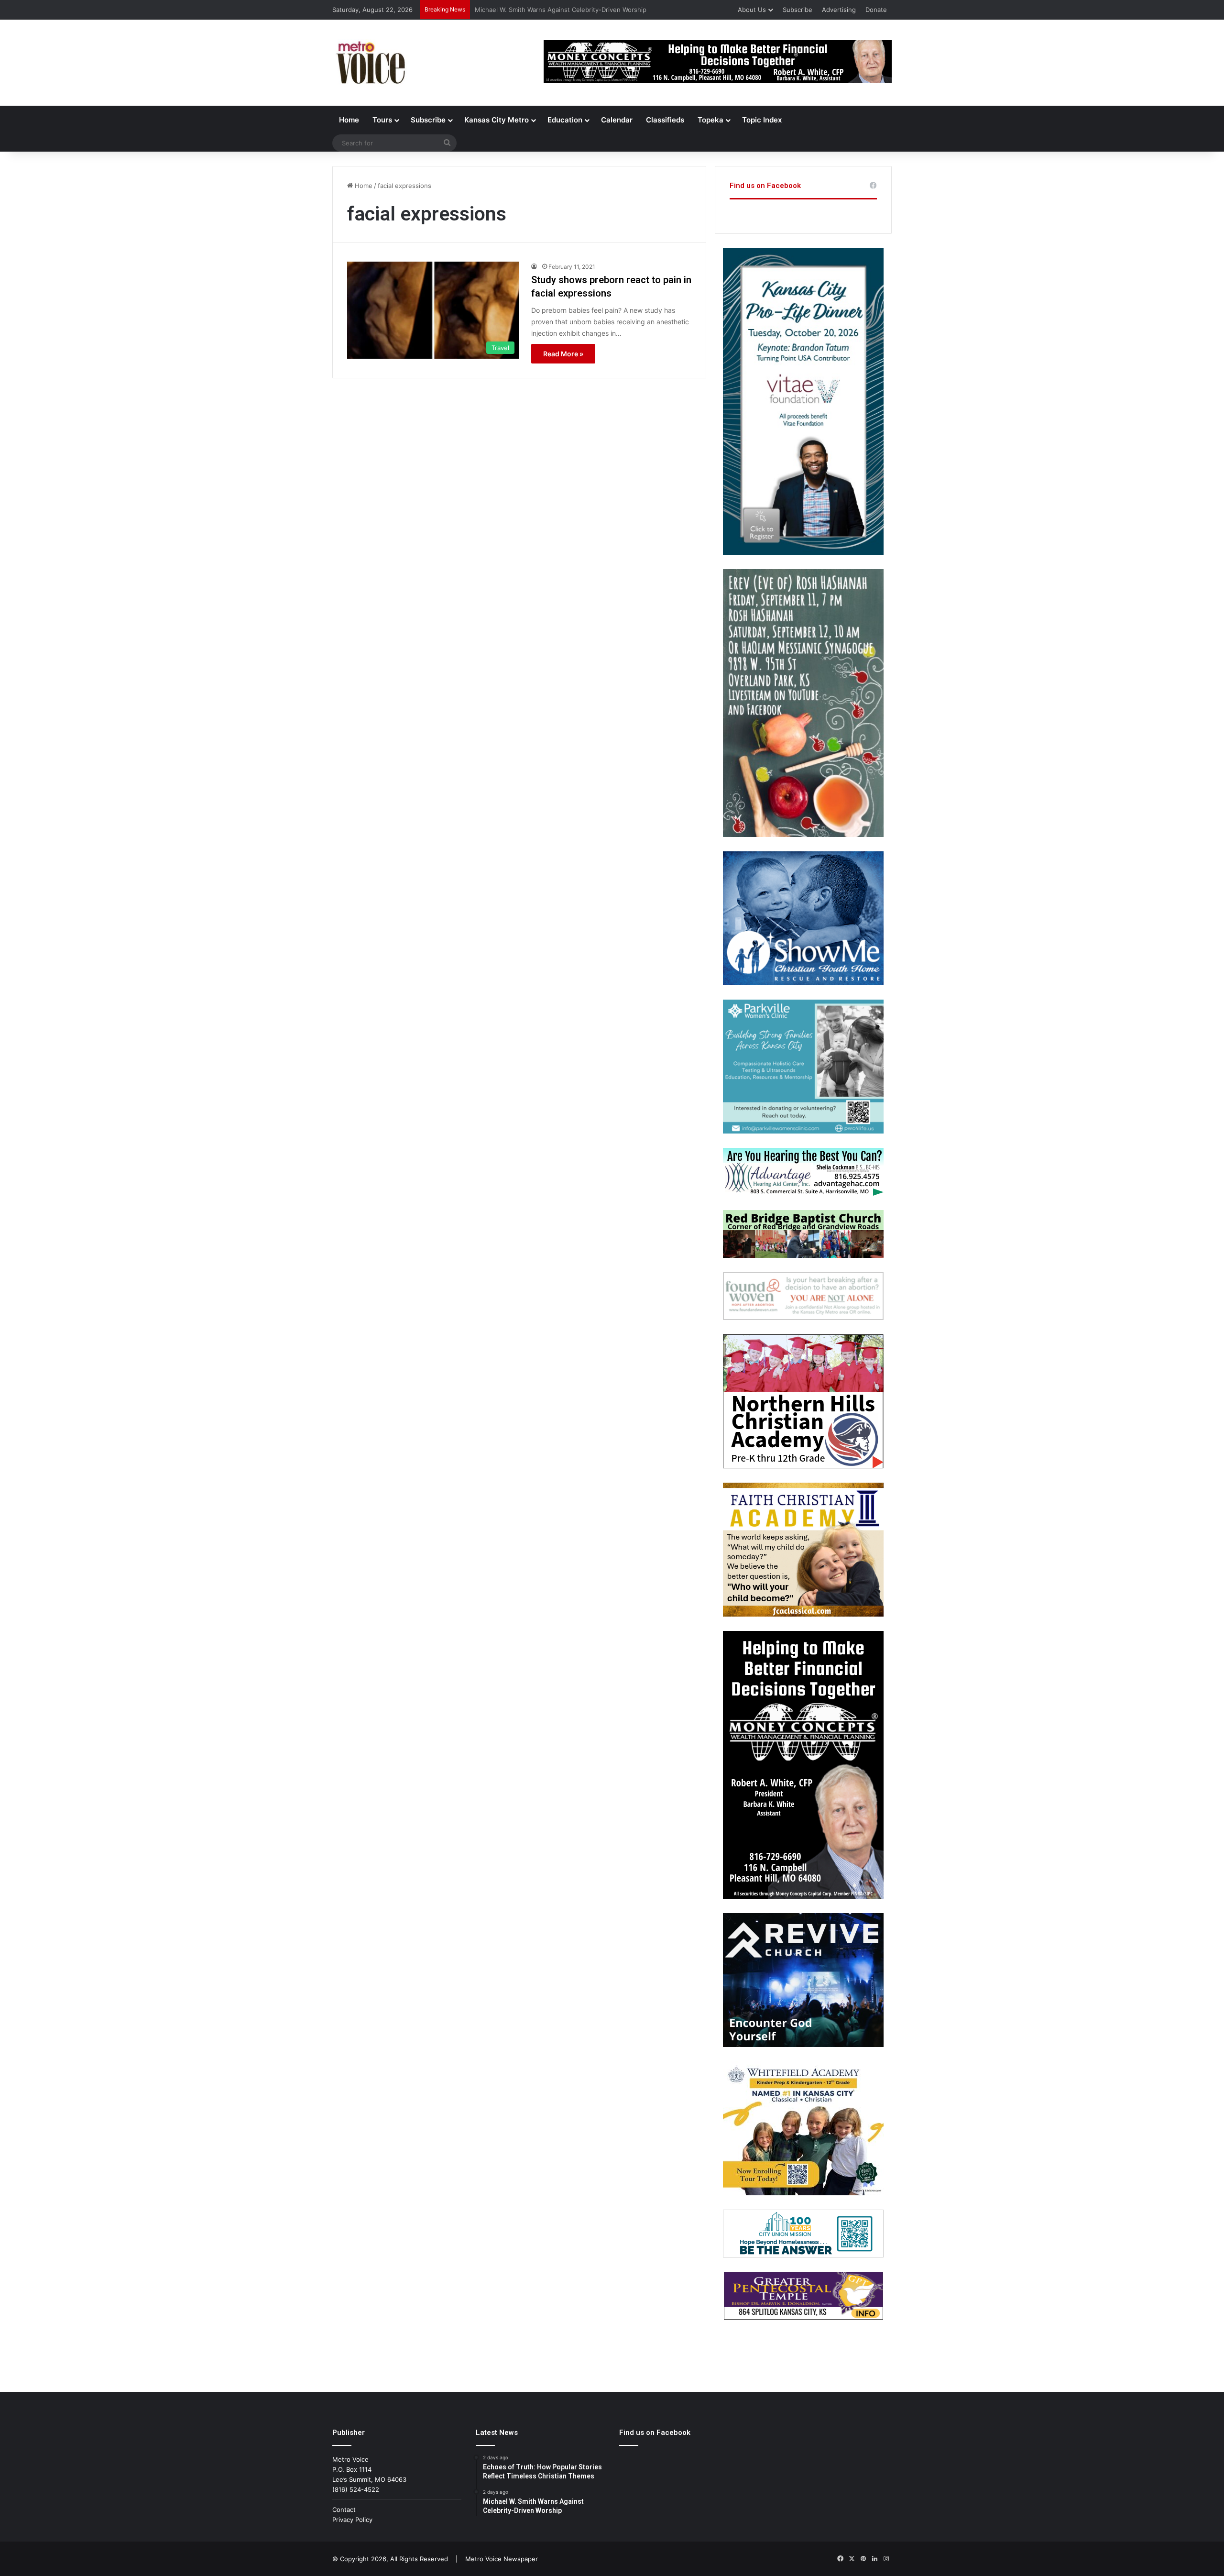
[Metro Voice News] (370, 63)
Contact (344, 2510)
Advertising (839, 10)
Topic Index (762, 120)
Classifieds (665, 120)
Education (565, 120)
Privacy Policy (352, 2520)
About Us (752, 10)
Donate (876, 10)
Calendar (617, 120)
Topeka (710, 120)
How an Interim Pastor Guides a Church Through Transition (563, 10)
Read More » (563, 354)
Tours (382, 120)
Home (349, 120)
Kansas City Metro (497, 120)
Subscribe (798, 10)
